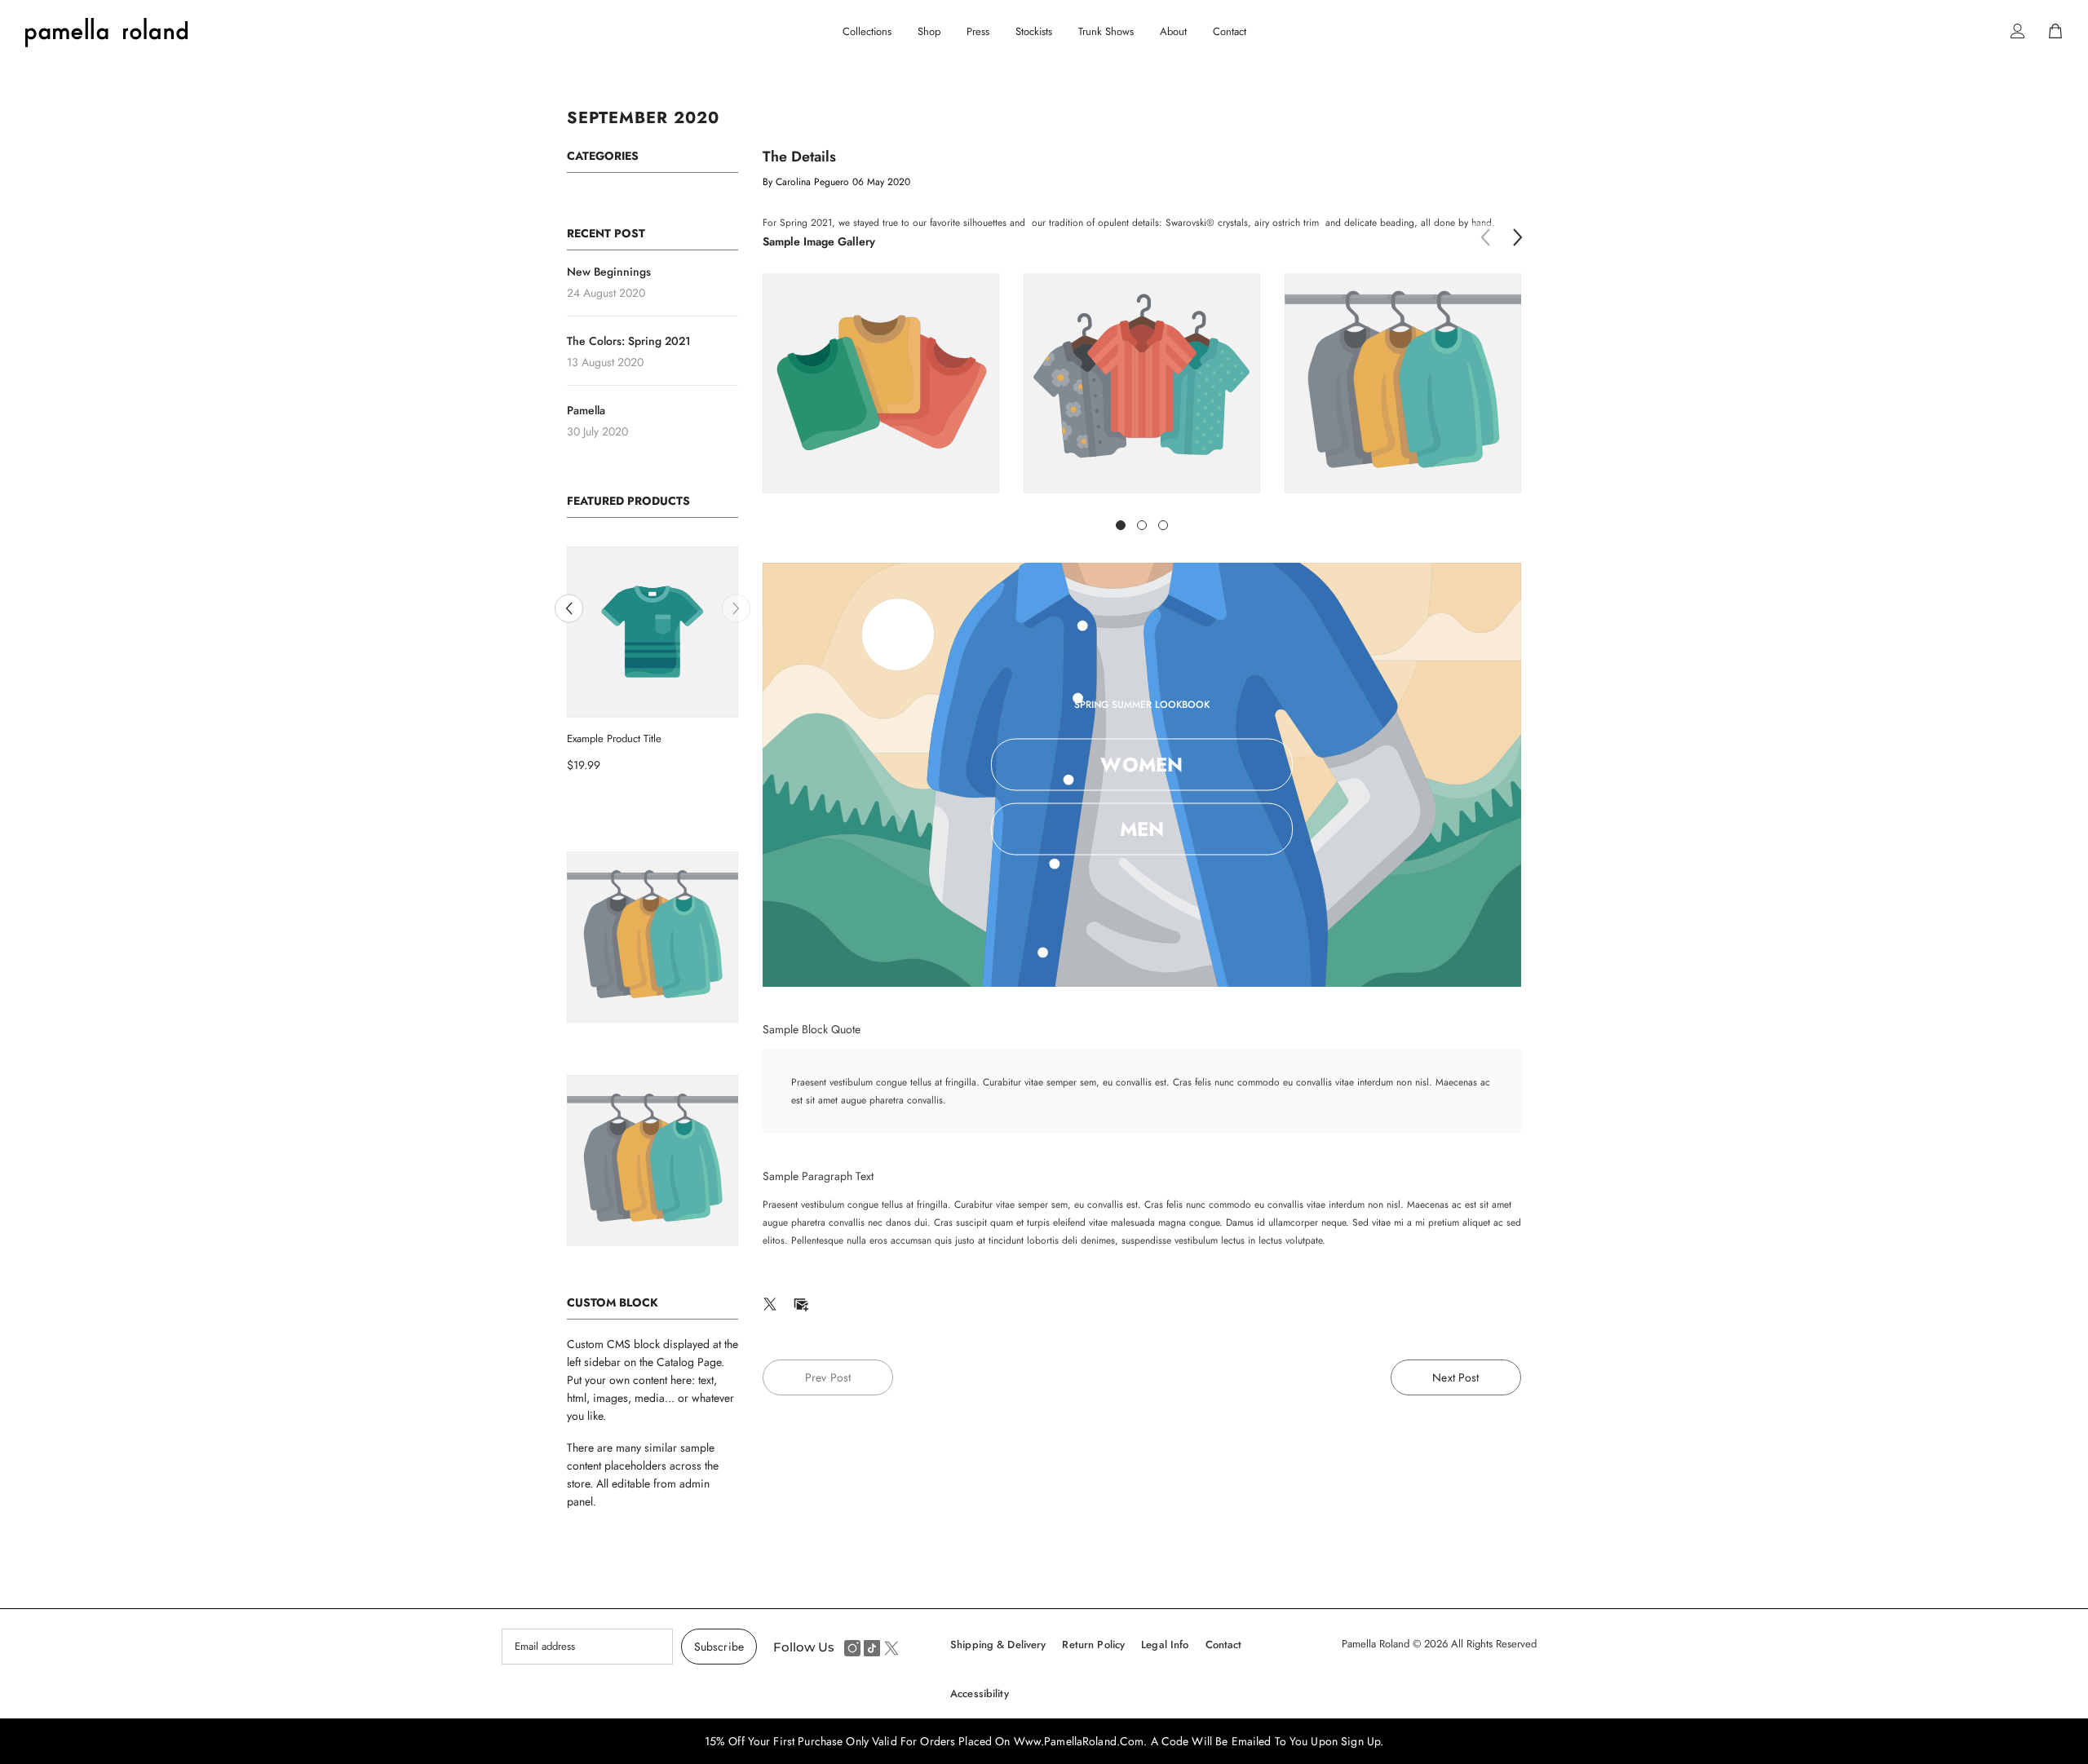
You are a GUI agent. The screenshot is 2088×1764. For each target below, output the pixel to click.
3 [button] (1163, 525)
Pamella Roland (1377, 1644)
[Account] (2018, 31)
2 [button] (1142, 525)
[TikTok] (872, 1648)
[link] (881, 383)
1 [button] (1121, 525)
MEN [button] (1142, 829)
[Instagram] (852, 1648)
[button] (569, 608)
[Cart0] (2055, 31)
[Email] (801, 1302)
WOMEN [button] (1141, 765)
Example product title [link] (614, 738)
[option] (652, 665)
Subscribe (719, 1647)
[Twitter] (770, 1302)
